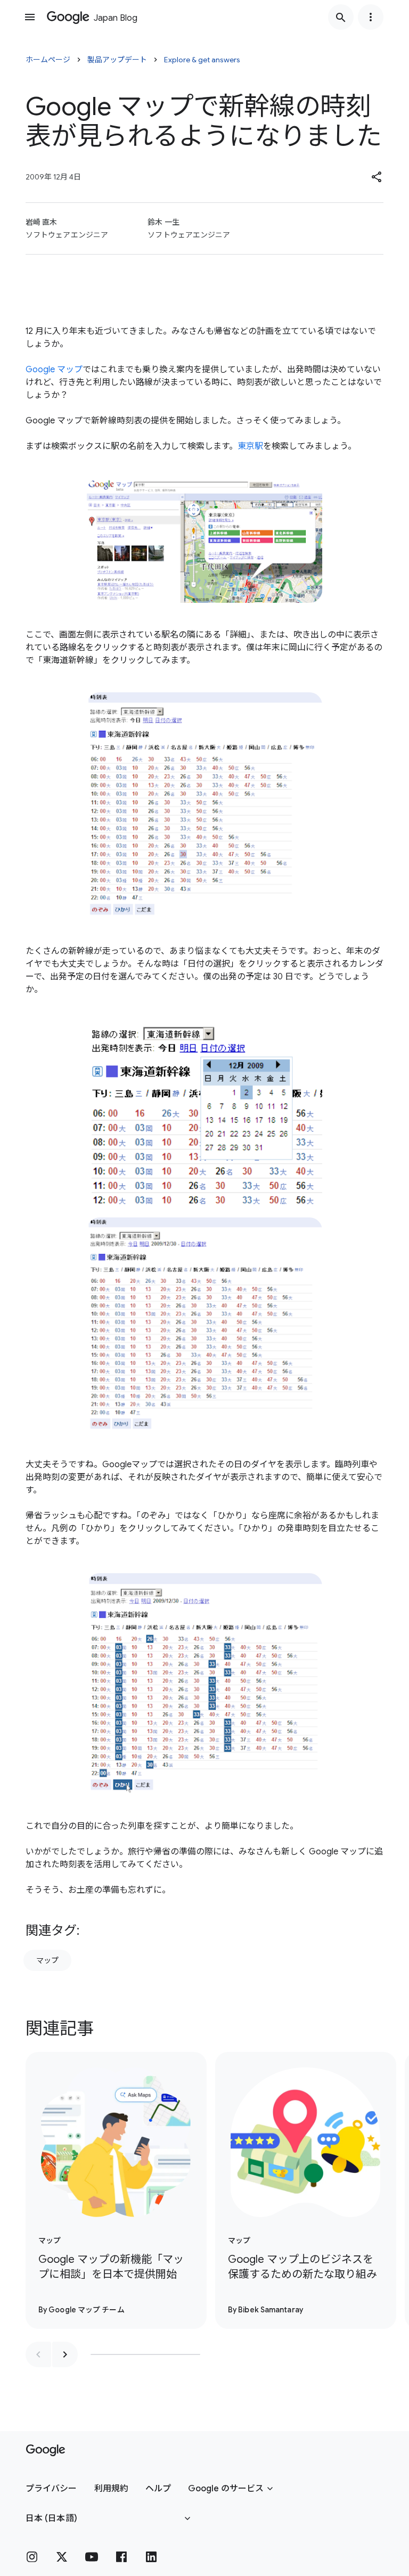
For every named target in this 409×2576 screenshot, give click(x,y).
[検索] (341, 17)
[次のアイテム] (65, 2354)
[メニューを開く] (30, 17)
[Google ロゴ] (46, 2450)
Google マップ (54, 370)
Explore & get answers (202, 60)
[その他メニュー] (371, 17)
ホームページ (48, 60)
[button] (377, 177)
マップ (47, 1960)
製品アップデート (117, 60)
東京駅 (250, 446)
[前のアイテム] (38, 2354)
